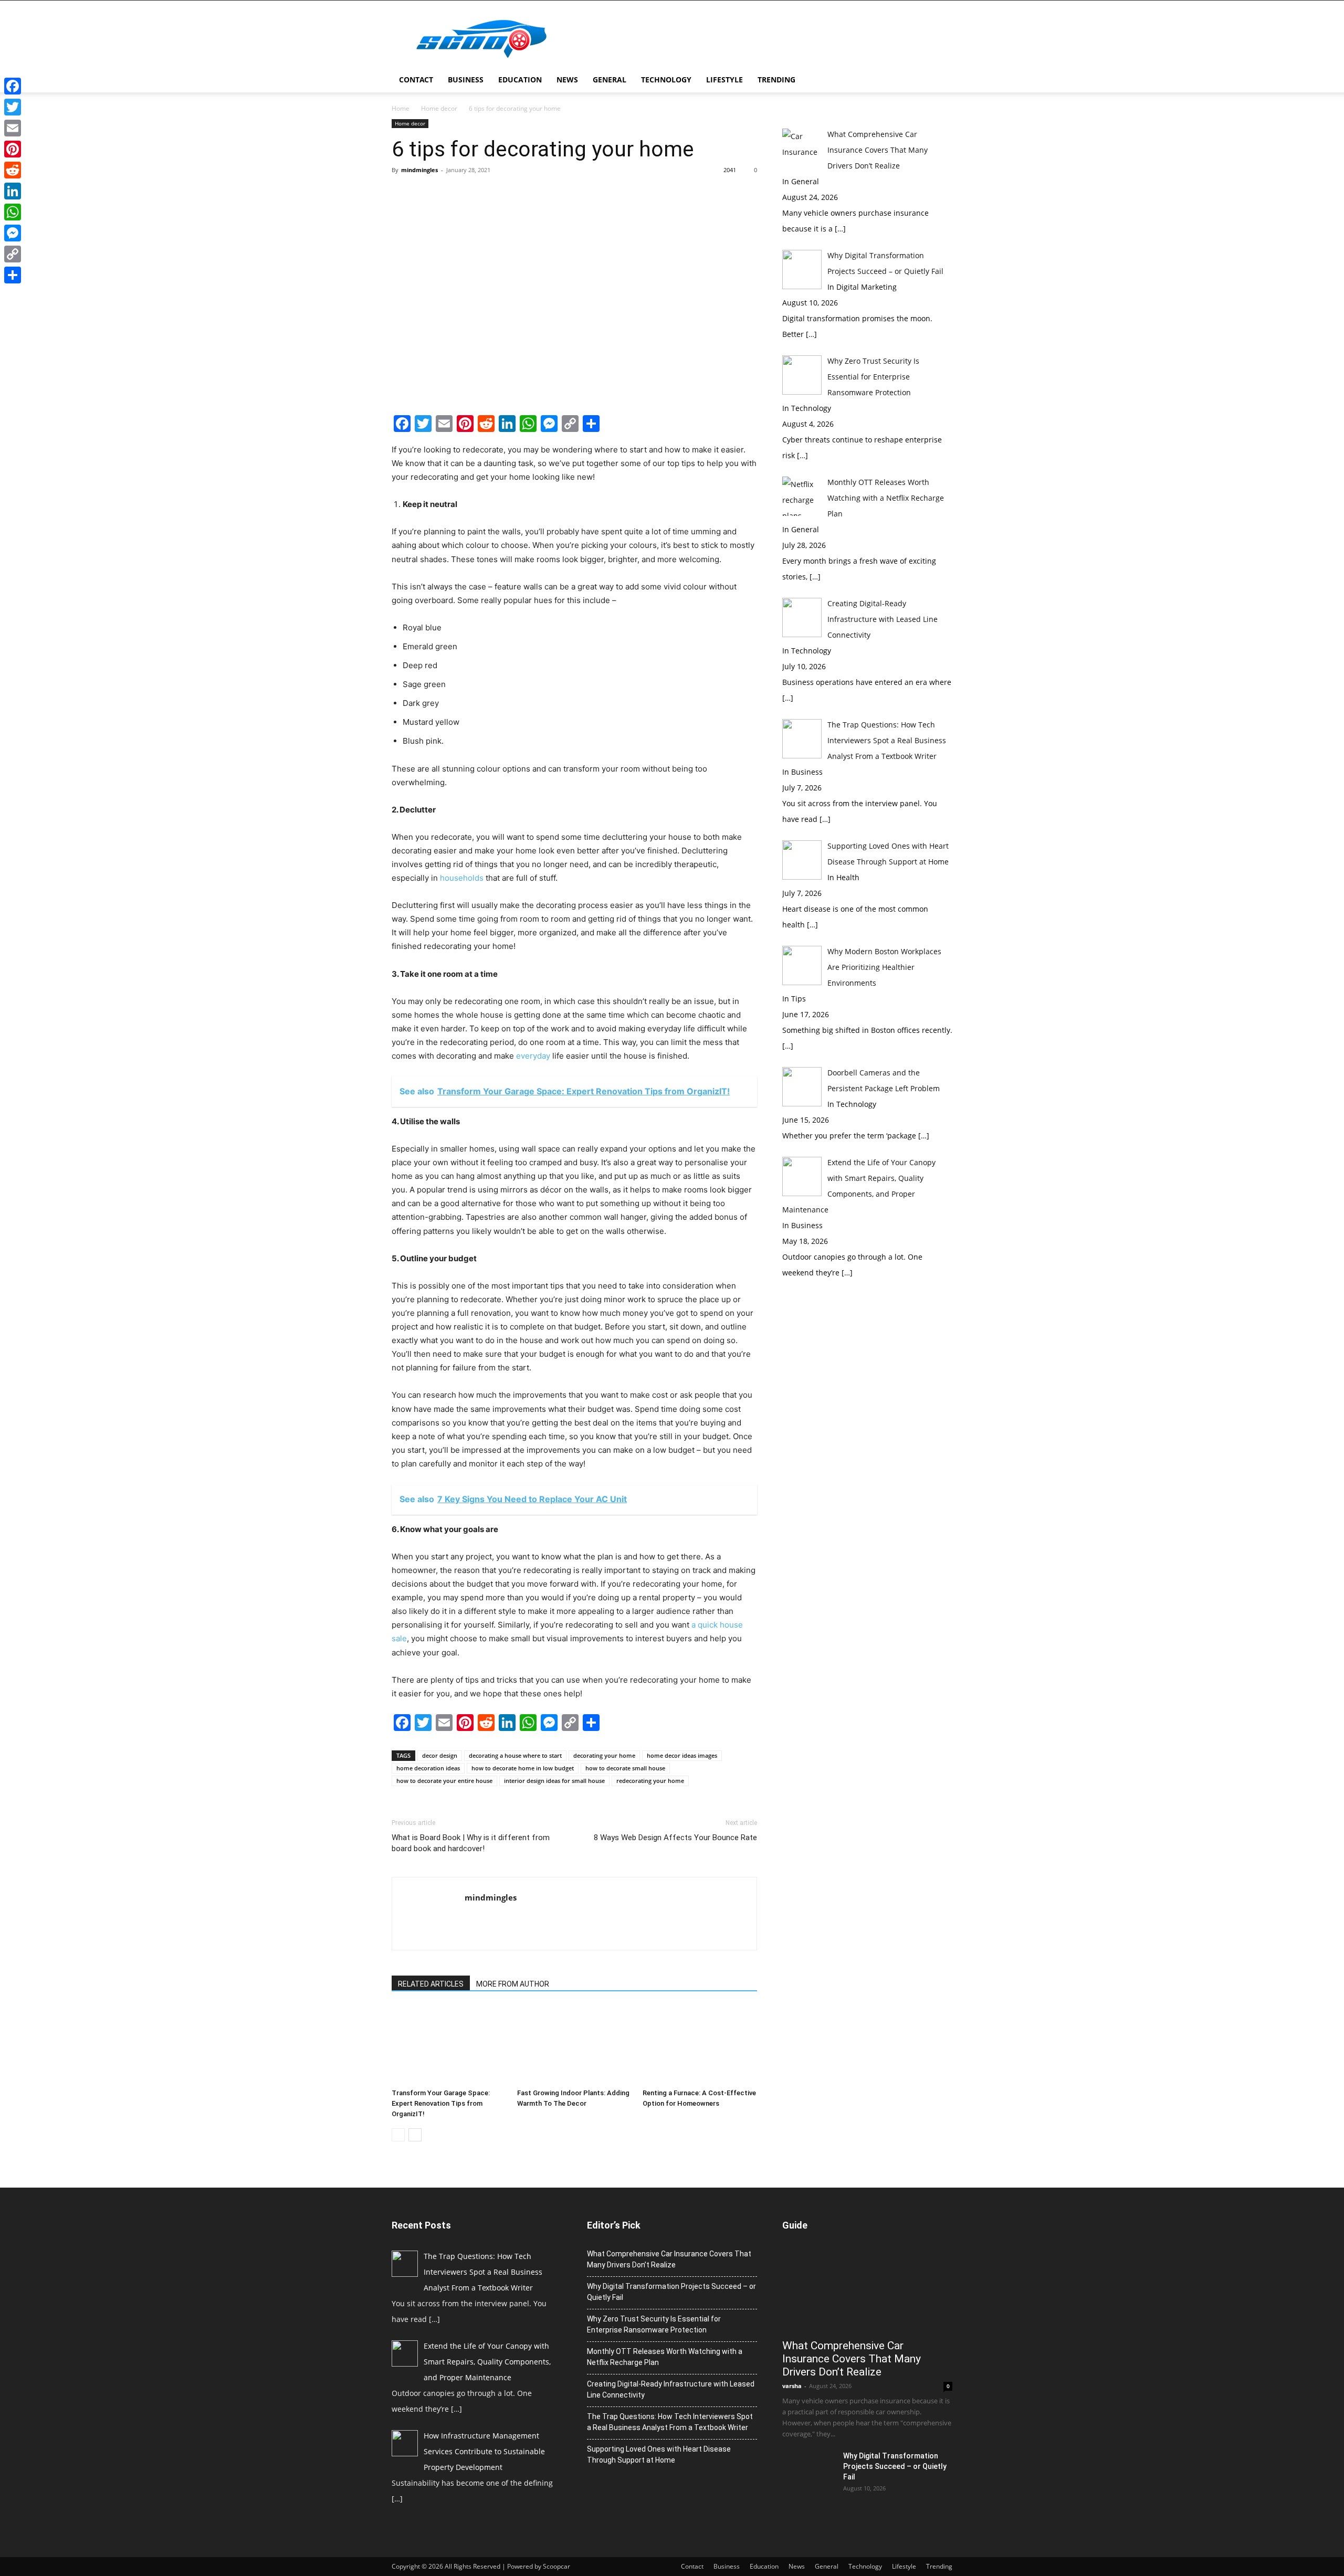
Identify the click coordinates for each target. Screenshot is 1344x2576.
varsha (792, 2386)
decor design (440, 1755)
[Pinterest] (13, 149)
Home (401, 108)
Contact (416, 80)
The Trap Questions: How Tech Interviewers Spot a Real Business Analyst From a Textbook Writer (670, 2422)
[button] (940, 81)
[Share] (13, 275)
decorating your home (604, 1755)
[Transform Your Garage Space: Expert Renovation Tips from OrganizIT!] (449, 2045)
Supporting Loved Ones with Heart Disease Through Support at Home (659, 2454)
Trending (776, 80)
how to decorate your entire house (444, 1781)
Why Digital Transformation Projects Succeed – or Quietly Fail (671, 2292)
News (567, 80)
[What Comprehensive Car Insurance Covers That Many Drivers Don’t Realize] (867, 2290)
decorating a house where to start (515, 1755)
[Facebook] (13, 86)
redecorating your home (650, 1781)
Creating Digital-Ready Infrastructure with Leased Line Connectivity (671, 2389)
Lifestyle (724, 80)
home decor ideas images (682, 1755)
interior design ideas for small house (554, 1781)
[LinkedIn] (13, 191)
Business (466, 80)
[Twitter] (13, 107)
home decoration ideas (428, 1768)
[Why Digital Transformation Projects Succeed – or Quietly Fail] (808, 2469)
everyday (533, 1056)
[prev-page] (398, 2135)
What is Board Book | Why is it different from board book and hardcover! (471, 1843)
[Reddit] (13, 170)
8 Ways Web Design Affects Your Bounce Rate (675, 1838)
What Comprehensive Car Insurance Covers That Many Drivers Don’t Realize (669, 2259)
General (610, 80)
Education (520, 80)
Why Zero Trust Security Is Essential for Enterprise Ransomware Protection (654, 2324)
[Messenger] (13, 233)
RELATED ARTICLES (431, 1984)
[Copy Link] (13, 254)
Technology (666, 80)
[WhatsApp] (13, 212)
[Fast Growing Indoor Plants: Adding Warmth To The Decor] (574, 2045)
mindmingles (419, 170)
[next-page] (415, 2135)
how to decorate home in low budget (523, 1768)
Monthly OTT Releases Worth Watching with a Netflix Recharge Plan (665, 2357)
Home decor (439, 108)
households (462, 878)
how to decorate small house (625, 1768)
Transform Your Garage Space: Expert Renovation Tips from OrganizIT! (441, 2103)
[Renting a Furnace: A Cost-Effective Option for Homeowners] (700, 2045)
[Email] (13, 128)
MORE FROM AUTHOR (513, 1984)
